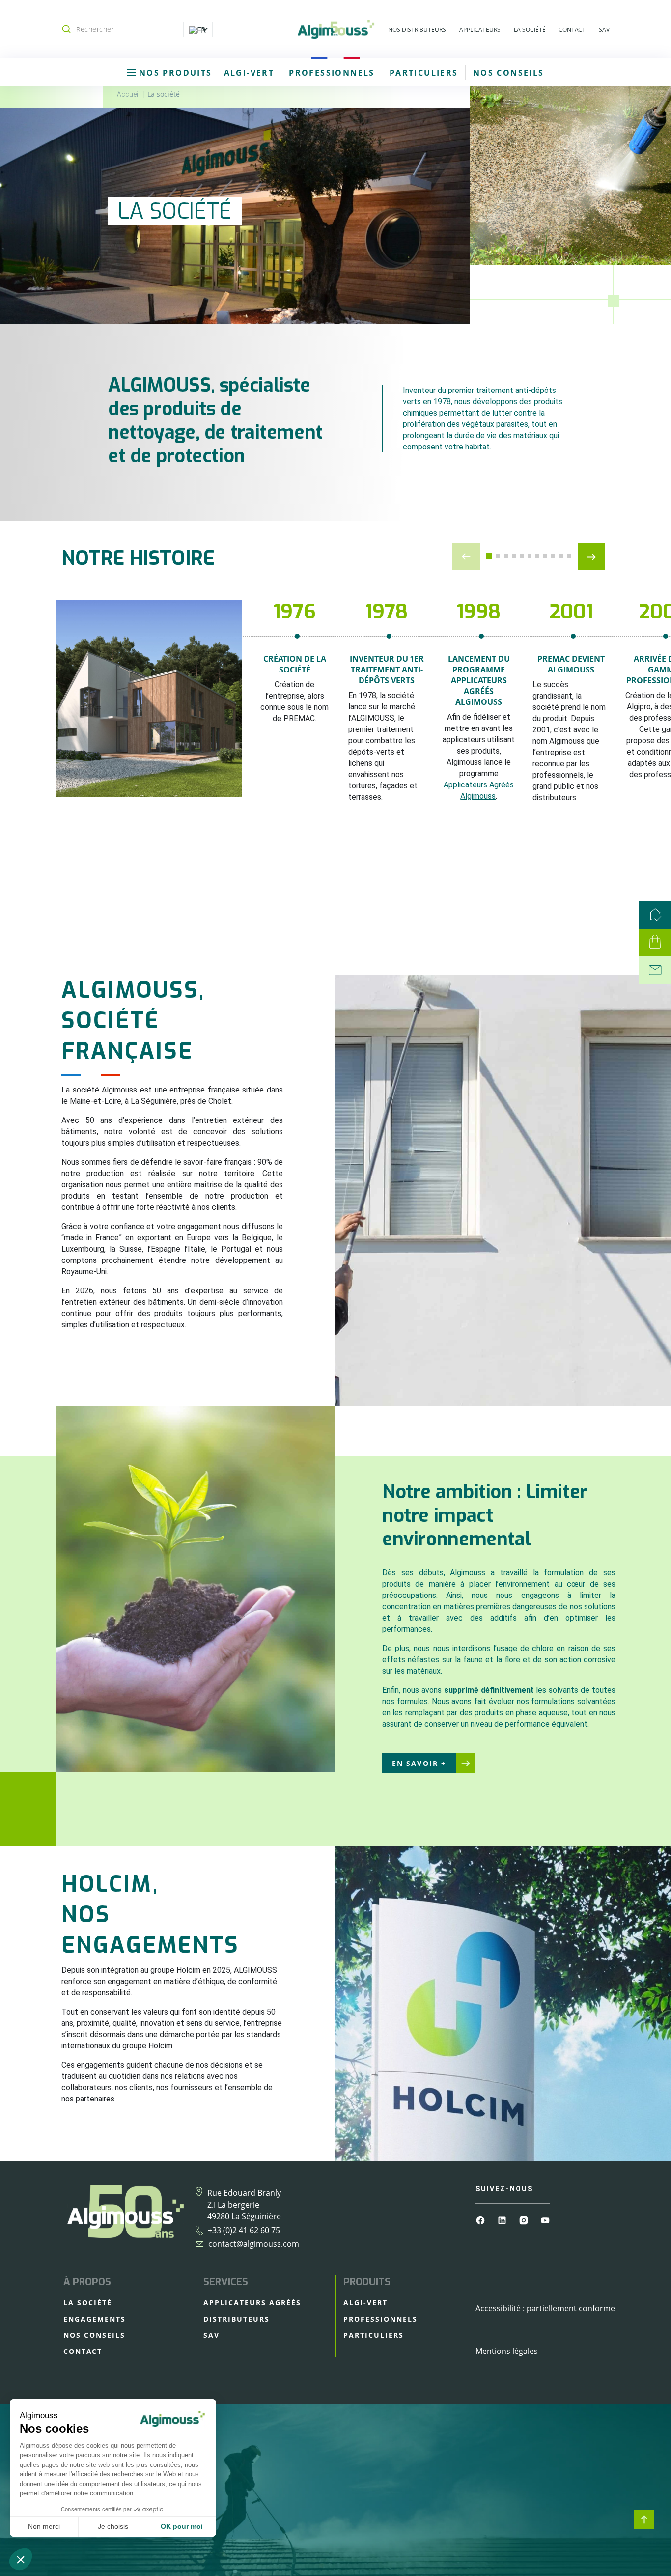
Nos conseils (509, 73)
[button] (489, 556)
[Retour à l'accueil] (335, 29)
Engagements (95, 2319)
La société (530, 30)
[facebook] (481, 2219)
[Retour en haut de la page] (644, 2520)
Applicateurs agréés (252, 2303)
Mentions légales (507, 2351)
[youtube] (545, 2219)
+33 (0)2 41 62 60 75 (244, 2230)
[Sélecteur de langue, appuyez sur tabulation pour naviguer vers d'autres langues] (198, 29)
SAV (604, 30)
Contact (572, 30)
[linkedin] (503, 2219)
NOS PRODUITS (174, 73)
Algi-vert (249, 73)
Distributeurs (237, 2319)
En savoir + (419, 1763)
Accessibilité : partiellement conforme (545, 2308)
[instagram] (525, 2219)
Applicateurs (480, 30)
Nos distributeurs (417, 30)
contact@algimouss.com (254, 2244)
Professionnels (332, 73)
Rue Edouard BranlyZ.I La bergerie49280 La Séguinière (244, 2205)
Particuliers (424, 73)
